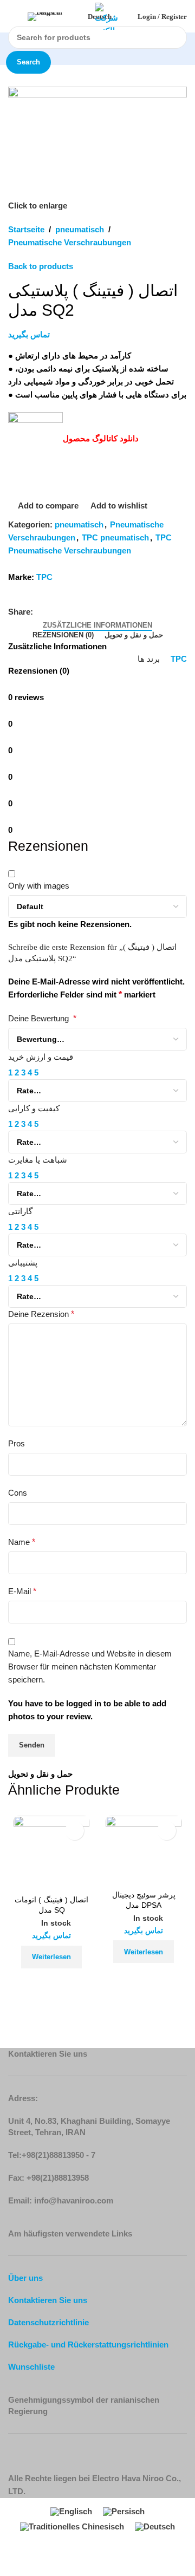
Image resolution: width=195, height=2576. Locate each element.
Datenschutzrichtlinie (48, 2322)
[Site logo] (109, 15)
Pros (17, 1443)
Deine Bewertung (42, 1018)
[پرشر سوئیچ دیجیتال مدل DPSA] (144, 1851)
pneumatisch (80, 229)
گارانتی (20, 1211)
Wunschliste (31, 2367)
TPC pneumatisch (115, 537)
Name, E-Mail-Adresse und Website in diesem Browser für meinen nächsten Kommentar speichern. (90, 1667)
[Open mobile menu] (12, 16)
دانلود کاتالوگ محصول (101, 438)
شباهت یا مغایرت (38, 1160)
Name (22, 1542)
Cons (18, 1493)
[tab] (97, 625)
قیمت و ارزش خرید (41, 1057)
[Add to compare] (37, 1982)
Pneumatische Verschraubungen (70, 242)
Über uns (25, 2278)
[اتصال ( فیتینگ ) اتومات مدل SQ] (51, 1854)
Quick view (66, 1982)
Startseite (26, 229)
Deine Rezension (41, 1314)
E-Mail (22, 1591)
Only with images (39, 886)
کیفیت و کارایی (34, 1108)
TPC (44, 577)
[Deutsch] (56, 17)
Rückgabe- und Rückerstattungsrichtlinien (88, 2345)
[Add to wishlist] (74, 1831)
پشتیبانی (23, 1263)
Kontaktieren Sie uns (48, 2300)
